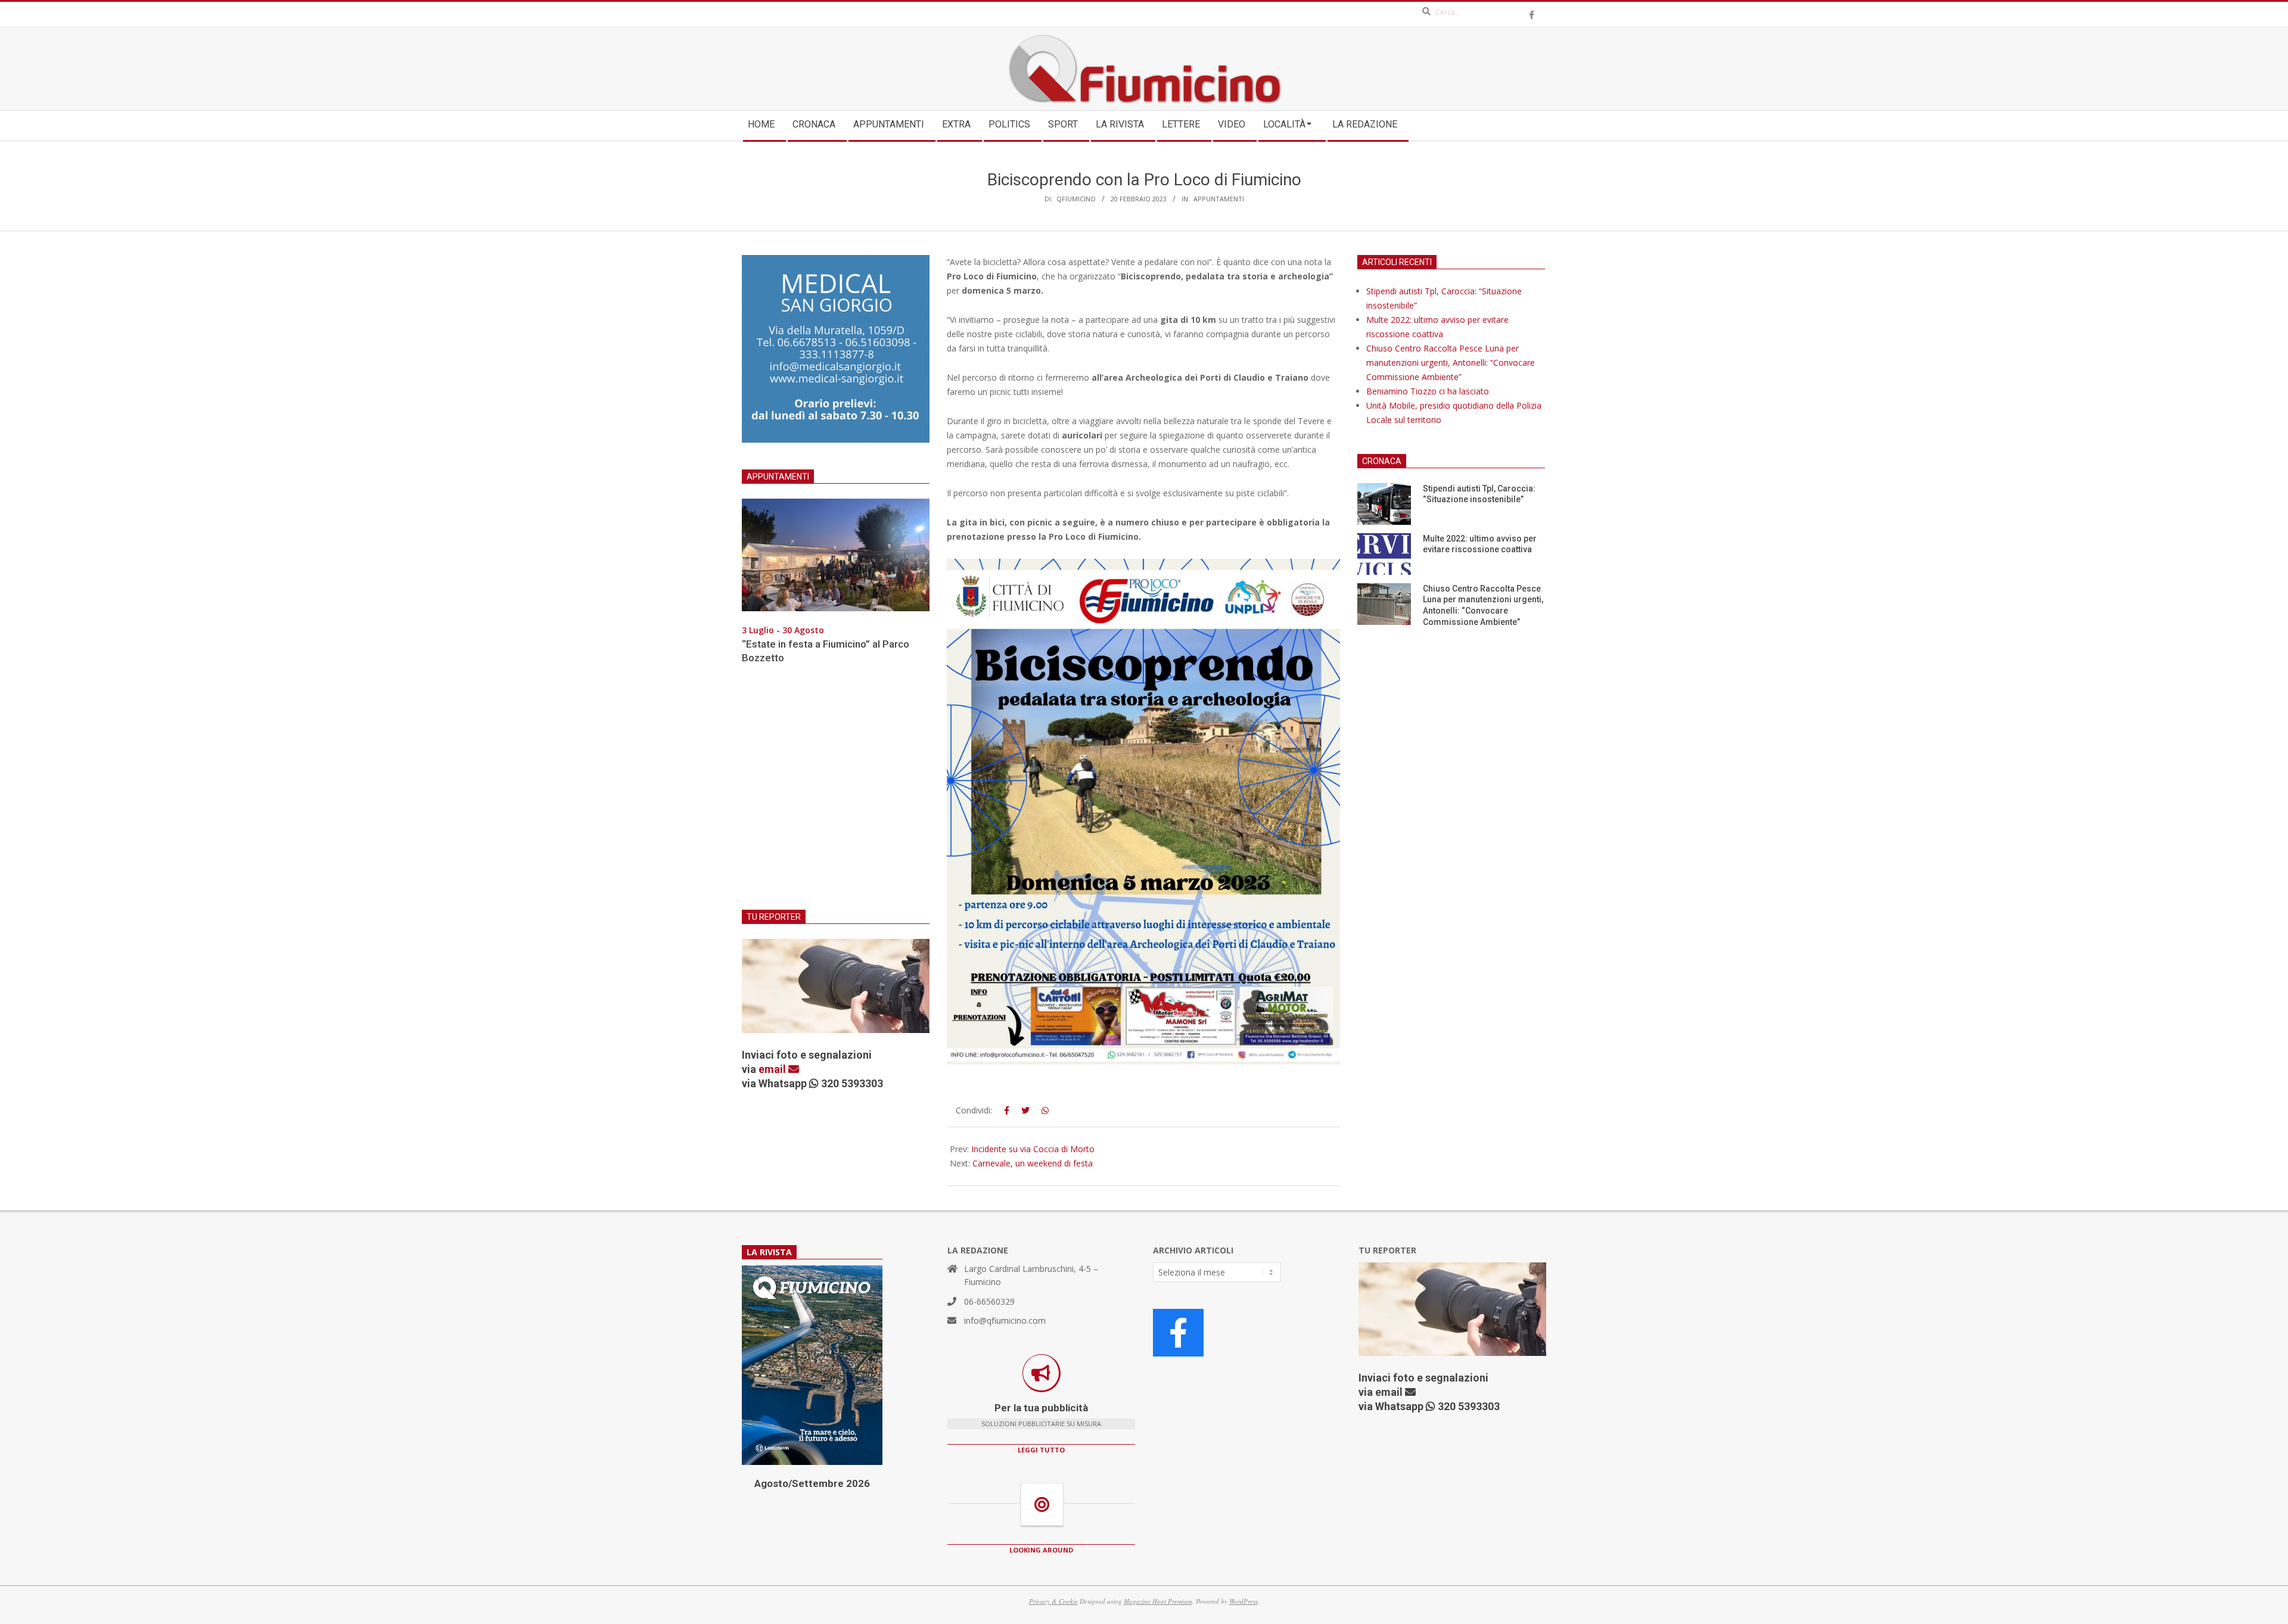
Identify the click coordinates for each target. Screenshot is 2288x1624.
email (773, 1069)
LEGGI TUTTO (1041, 1450)
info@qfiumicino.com (1005, 1320)
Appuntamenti (1219, 199)
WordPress (1244, 1601)
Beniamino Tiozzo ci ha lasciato (1428, 391)
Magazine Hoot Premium (1158, 1601)
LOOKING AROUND (1041, 1550)
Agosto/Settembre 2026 (812, 1483)
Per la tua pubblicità (1041, 1408)
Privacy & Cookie (1053, 1601)
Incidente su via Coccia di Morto (1033, 1149)
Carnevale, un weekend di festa (1033, 1163)
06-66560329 (989, 1301)
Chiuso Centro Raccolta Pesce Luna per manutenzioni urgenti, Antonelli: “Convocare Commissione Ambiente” (1451, 363)
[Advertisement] (836, 794)
